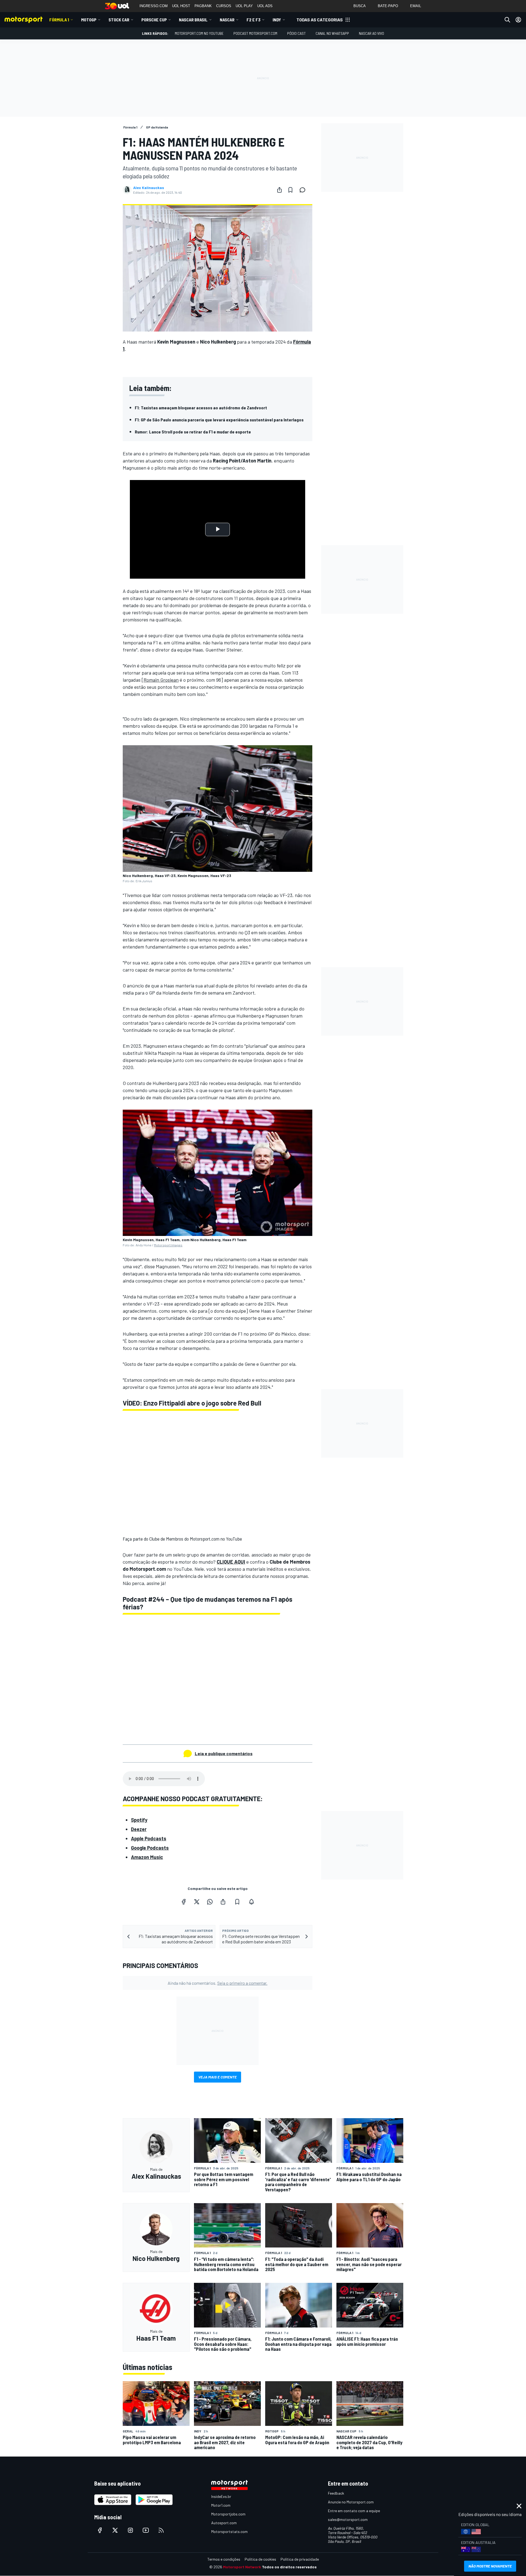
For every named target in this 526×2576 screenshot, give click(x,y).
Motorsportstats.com (229, 2531)
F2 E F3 (254, 20)
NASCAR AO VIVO (371, 33)
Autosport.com (224, 2523)
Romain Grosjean (161, 680)
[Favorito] (290, 190)
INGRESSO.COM (154, 6)
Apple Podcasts (149, 1838)
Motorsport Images (168, 1245)
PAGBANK (203, 6)
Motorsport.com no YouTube (199, 33)
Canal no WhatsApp (332, 33)
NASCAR (227, 20)
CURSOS (224, 6)
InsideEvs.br (221, 2496)
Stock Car (119, 20)
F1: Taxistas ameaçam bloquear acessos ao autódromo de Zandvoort (201, 408)
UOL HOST (181, 6)
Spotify (139, 1820)
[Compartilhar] (279, 190)
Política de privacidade (300, 2559)
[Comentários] (304, 190)
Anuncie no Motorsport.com (351, 2502)
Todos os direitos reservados (289, 2567)
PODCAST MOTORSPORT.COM (255, 33)
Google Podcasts (150, 1848)
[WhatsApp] (210, 1902)
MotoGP (89, 20)
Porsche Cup (154, 20)
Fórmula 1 (59, 20)
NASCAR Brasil (193, 20)
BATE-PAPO (388, 6)
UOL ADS (265, 6)
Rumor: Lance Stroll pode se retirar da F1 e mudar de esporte (193, 432)
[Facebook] (184, 1902)
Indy (277, 20)
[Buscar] (507, 20)
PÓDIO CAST (296, 33)
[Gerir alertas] (251, 1902)
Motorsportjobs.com (228, 2514)
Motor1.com (221, 2505)
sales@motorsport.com (348, 2519)
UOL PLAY (244, 6)
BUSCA (360, 6)
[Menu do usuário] (518, 20)
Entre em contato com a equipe (354, 2511)
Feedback (336, 2493)
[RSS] (161, 2530)
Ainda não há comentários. (218, 1983)
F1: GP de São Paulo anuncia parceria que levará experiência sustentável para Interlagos (219, 420)
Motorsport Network (242, 2567)
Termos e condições (224, 2559)
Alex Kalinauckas (149, 188)
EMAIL (416, 6)
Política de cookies (260, 2559)
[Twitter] (197, 1902)
